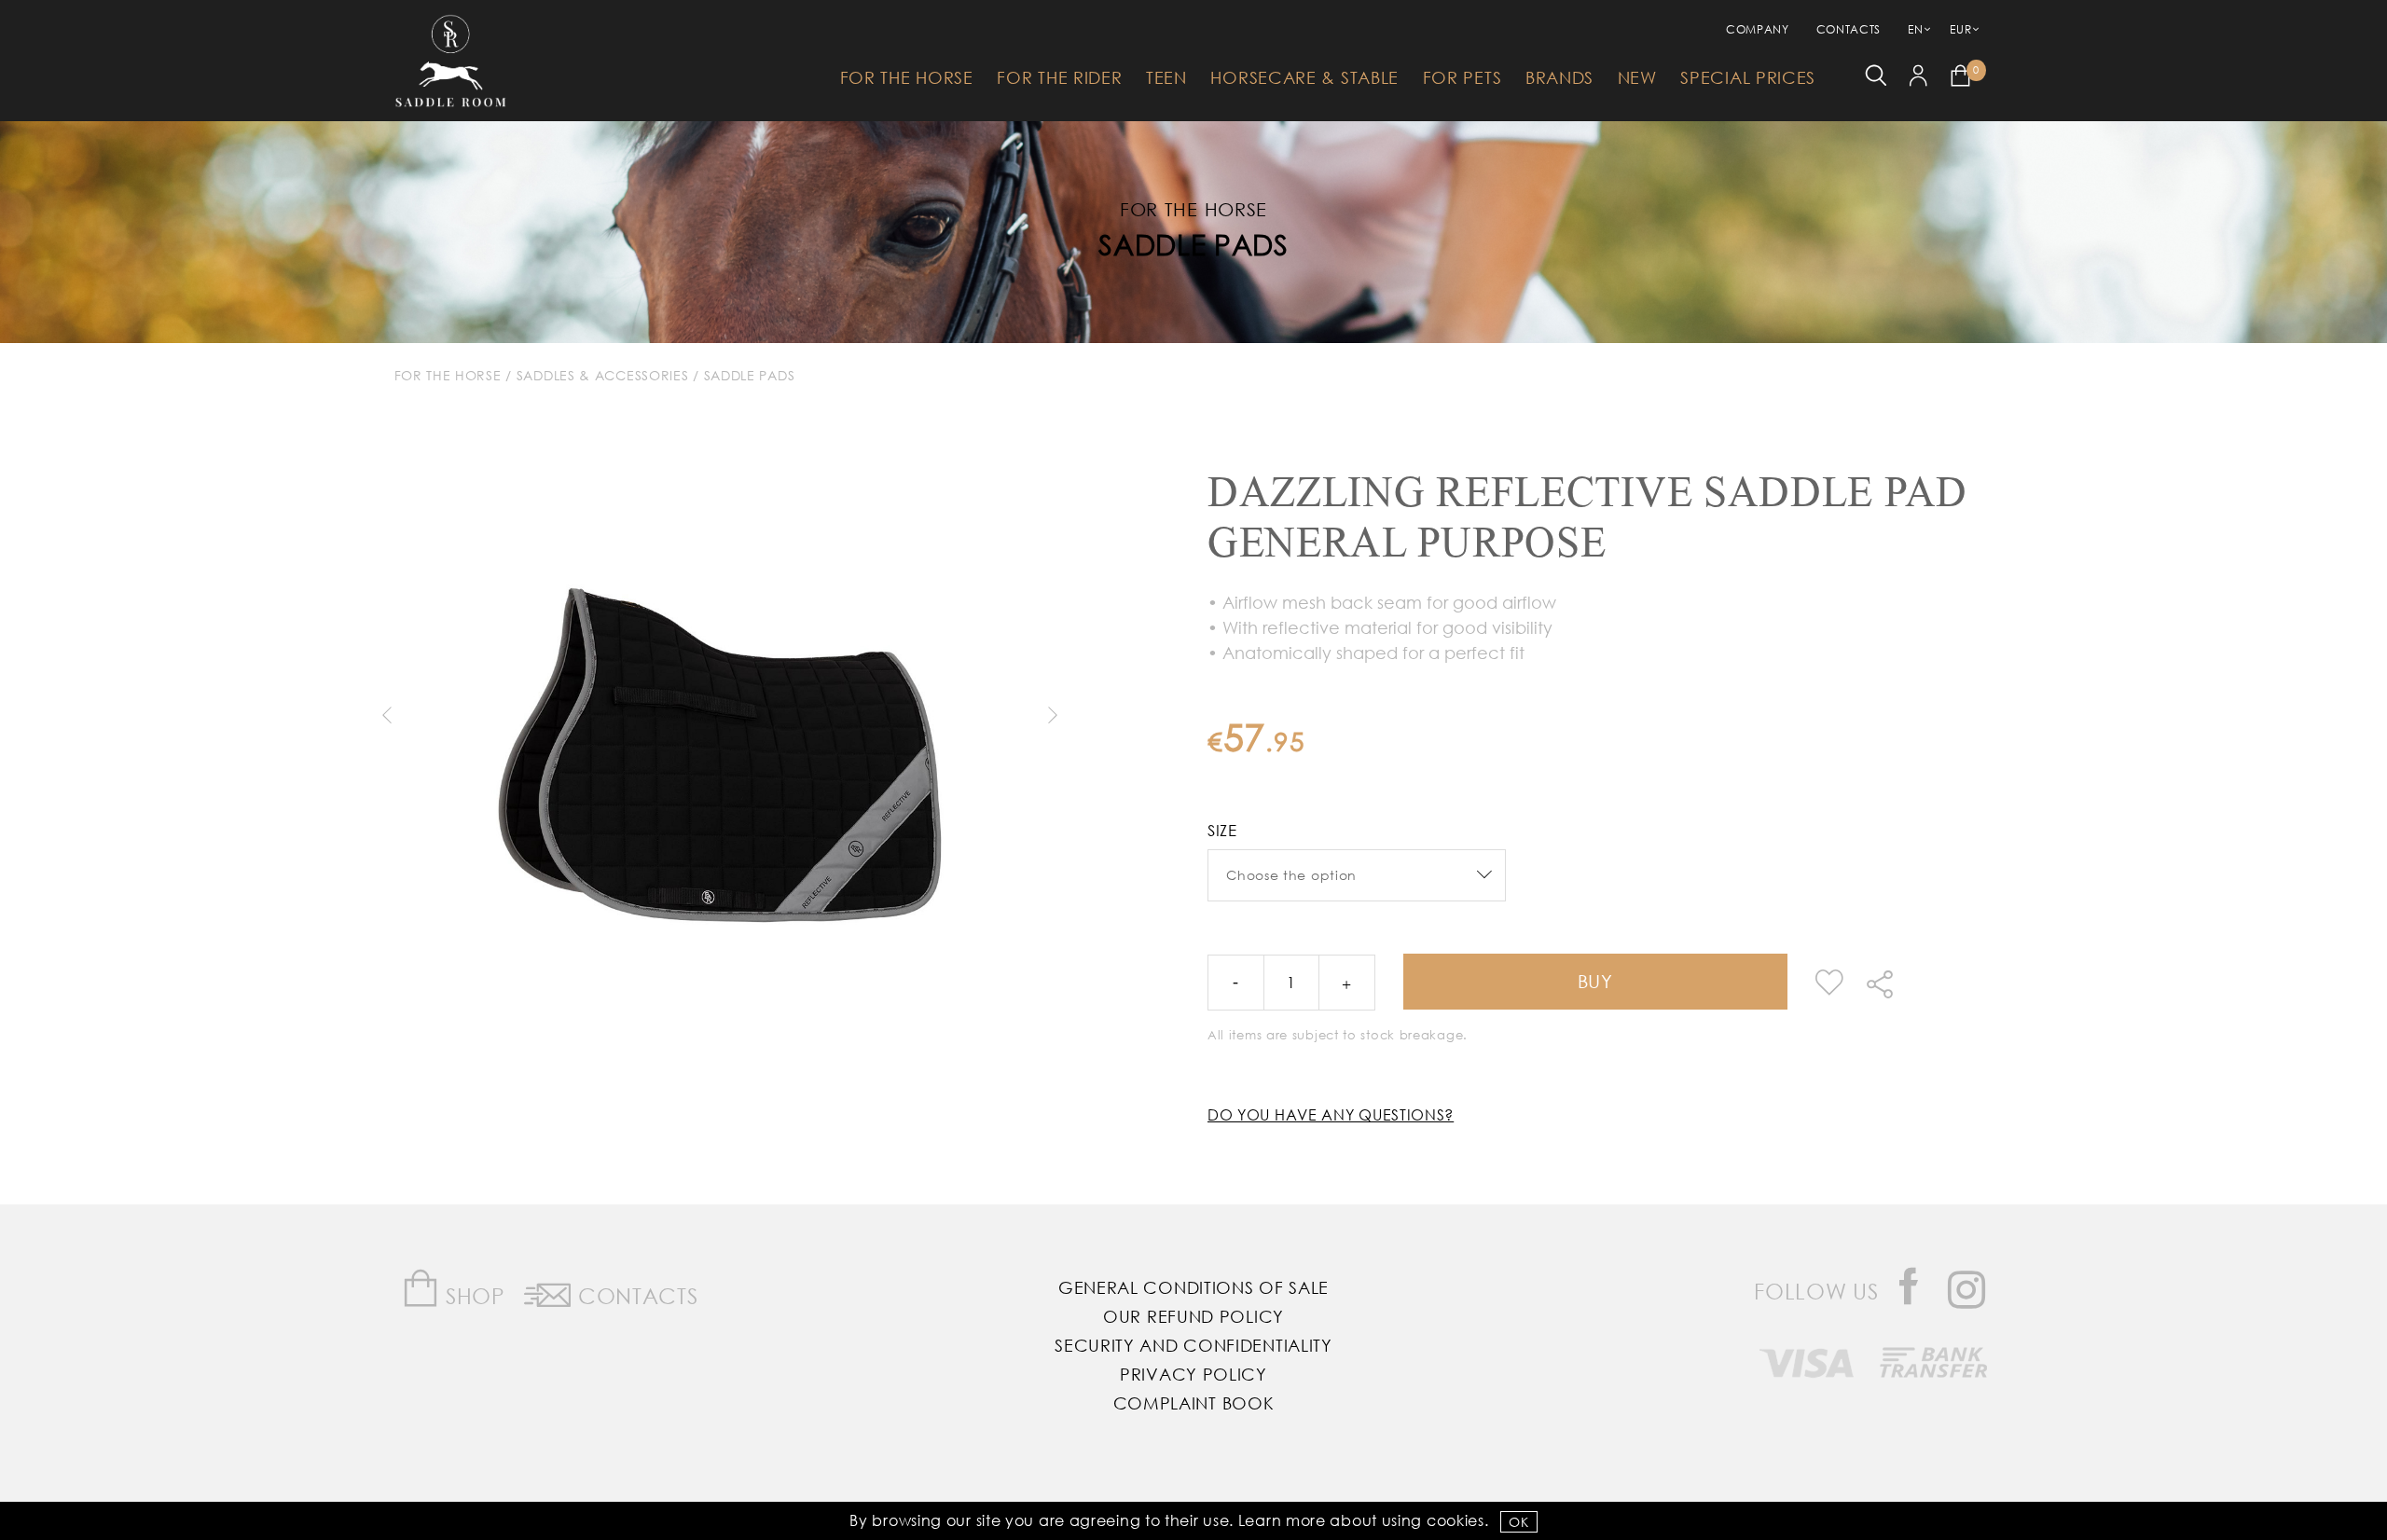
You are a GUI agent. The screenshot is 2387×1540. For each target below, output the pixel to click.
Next (1053, 715)
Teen (1166, 77)
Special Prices (1748, 77)
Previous (386, 715)
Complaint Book (1194, 1403)
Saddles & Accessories (603, 375)
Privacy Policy (1193, 1374)
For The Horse (907, 77)
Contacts (1849, 29)
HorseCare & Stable (1304, 77)
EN (1915, 29)
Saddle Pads (1193, 244)
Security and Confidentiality (1193, 1345)
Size (1222, 830)
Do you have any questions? (1331, 1114)
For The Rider (1059, 77)
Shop (472, 1295)
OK (1518, 1522)
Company (1758, 29)
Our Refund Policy (1193, 1316)
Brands (1559, 77)
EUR (1960, 29)
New (1637, 77)
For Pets (1463, 77)
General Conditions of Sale (1193, 1287)
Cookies (1456, 1520)
